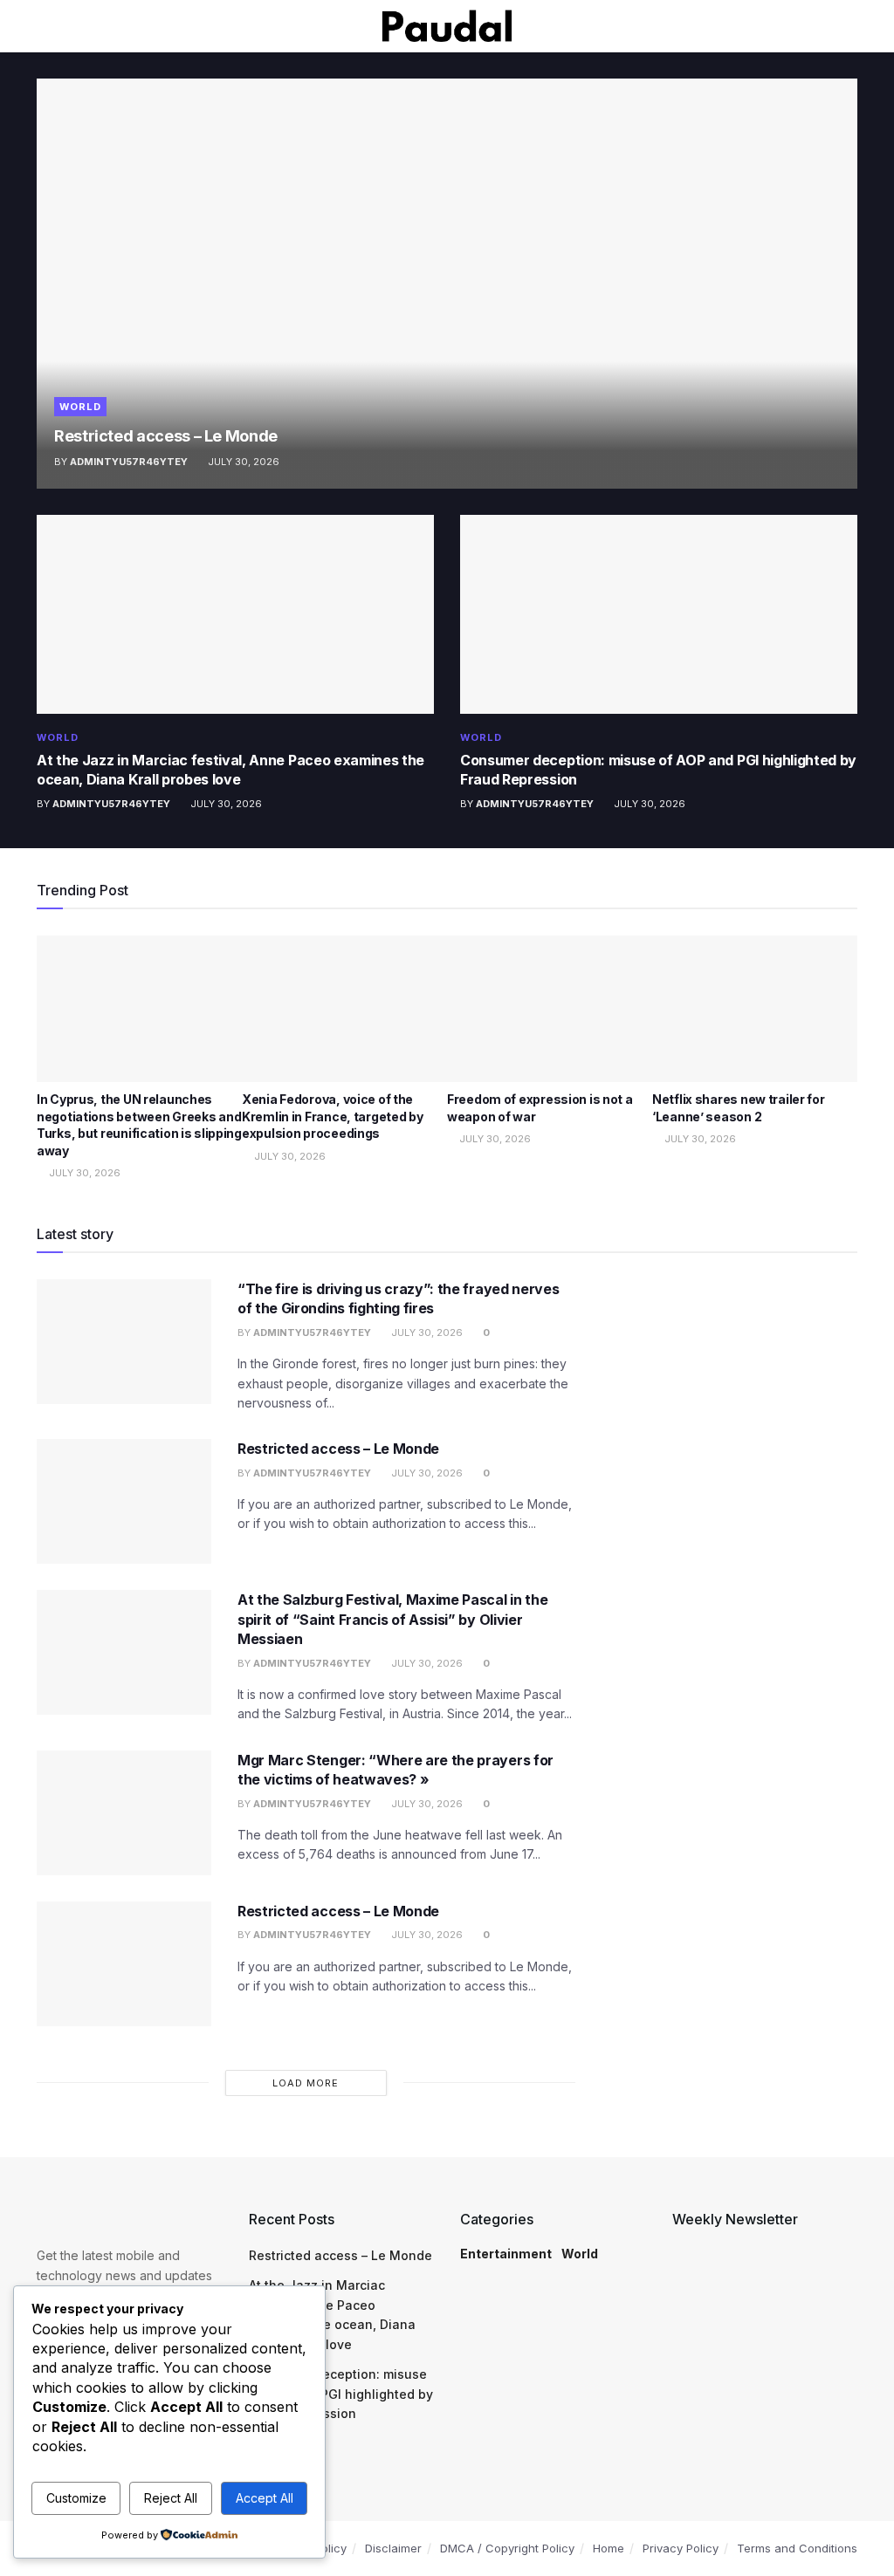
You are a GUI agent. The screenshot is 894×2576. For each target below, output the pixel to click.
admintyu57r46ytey (129, 462)
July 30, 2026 (242, 462)
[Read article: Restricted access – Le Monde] (447, 284)
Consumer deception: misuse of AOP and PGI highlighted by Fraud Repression (341, 2394)
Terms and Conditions (797, 2548)
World (80, 407)
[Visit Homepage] (447, 26)
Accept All (265, 2498)
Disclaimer (393, 2548)
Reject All (171, 2498)
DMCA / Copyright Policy (507, 2548)
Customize (76, 2498)
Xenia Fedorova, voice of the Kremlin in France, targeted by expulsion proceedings (333, 1116)
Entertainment (506, 2254)
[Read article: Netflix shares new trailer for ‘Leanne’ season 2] (755, 1009)
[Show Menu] (44, 26)
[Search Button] (850, 26)
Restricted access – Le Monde (166, 436)
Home (609, 2548)
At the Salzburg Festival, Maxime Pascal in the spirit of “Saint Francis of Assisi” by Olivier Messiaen (392, 1619)
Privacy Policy (681, 2548)
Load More (306, 2083)
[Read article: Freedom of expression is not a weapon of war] (550, 1009)
